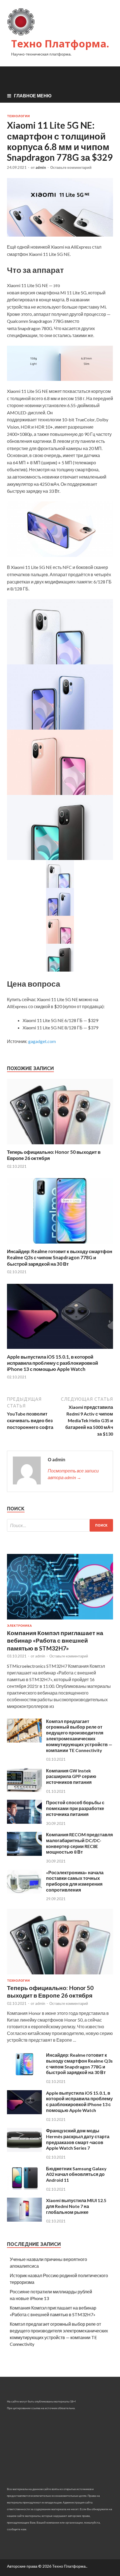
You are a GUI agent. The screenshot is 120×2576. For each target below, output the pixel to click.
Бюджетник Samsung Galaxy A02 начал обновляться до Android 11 (76, 2174)
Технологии (18, 116)
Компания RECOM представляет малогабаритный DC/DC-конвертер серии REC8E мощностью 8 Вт (82, 1843)
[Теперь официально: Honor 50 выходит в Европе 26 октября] (60, 1146)
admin (41, 167)
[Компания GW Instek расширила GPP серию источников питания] (24, 1790)
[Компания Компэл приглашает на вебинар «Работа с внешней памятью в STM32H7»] (60, 1620)
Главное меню (33, 96)
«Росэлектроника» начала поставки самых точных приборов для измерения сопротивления (75, 1881)
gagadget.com (42, 1041)
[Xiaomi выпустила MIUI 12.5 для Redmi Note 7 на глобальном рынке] (24, 2220)
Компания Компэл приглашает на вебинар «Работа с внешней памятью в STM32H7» (55, 1640)
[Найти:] (60, 1525)
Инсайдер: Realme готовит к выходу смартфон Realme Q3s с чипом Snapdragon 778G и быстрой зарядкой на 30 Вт (60, 1257)
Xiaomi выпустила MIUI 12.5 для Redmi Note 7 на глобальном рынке (76, 2206)
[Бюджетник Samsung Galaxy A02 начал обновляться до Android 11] (24, 2188)
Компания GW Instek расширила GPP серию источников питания (71, 1776)
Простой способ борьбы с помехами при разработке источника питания (75, 1808)
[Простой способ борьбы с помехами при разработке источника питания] (24, 1822)
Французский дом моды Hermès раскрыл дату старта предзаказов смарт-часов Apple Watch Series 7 (78, 2139)
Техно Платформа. (60, 44)
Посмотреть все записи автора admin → (73, 1474)
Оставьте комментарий (71, 167)
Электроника (19, 1626)
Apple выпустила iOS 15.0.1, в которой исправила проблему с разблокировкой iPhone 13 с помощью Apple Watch (52, 1363)
